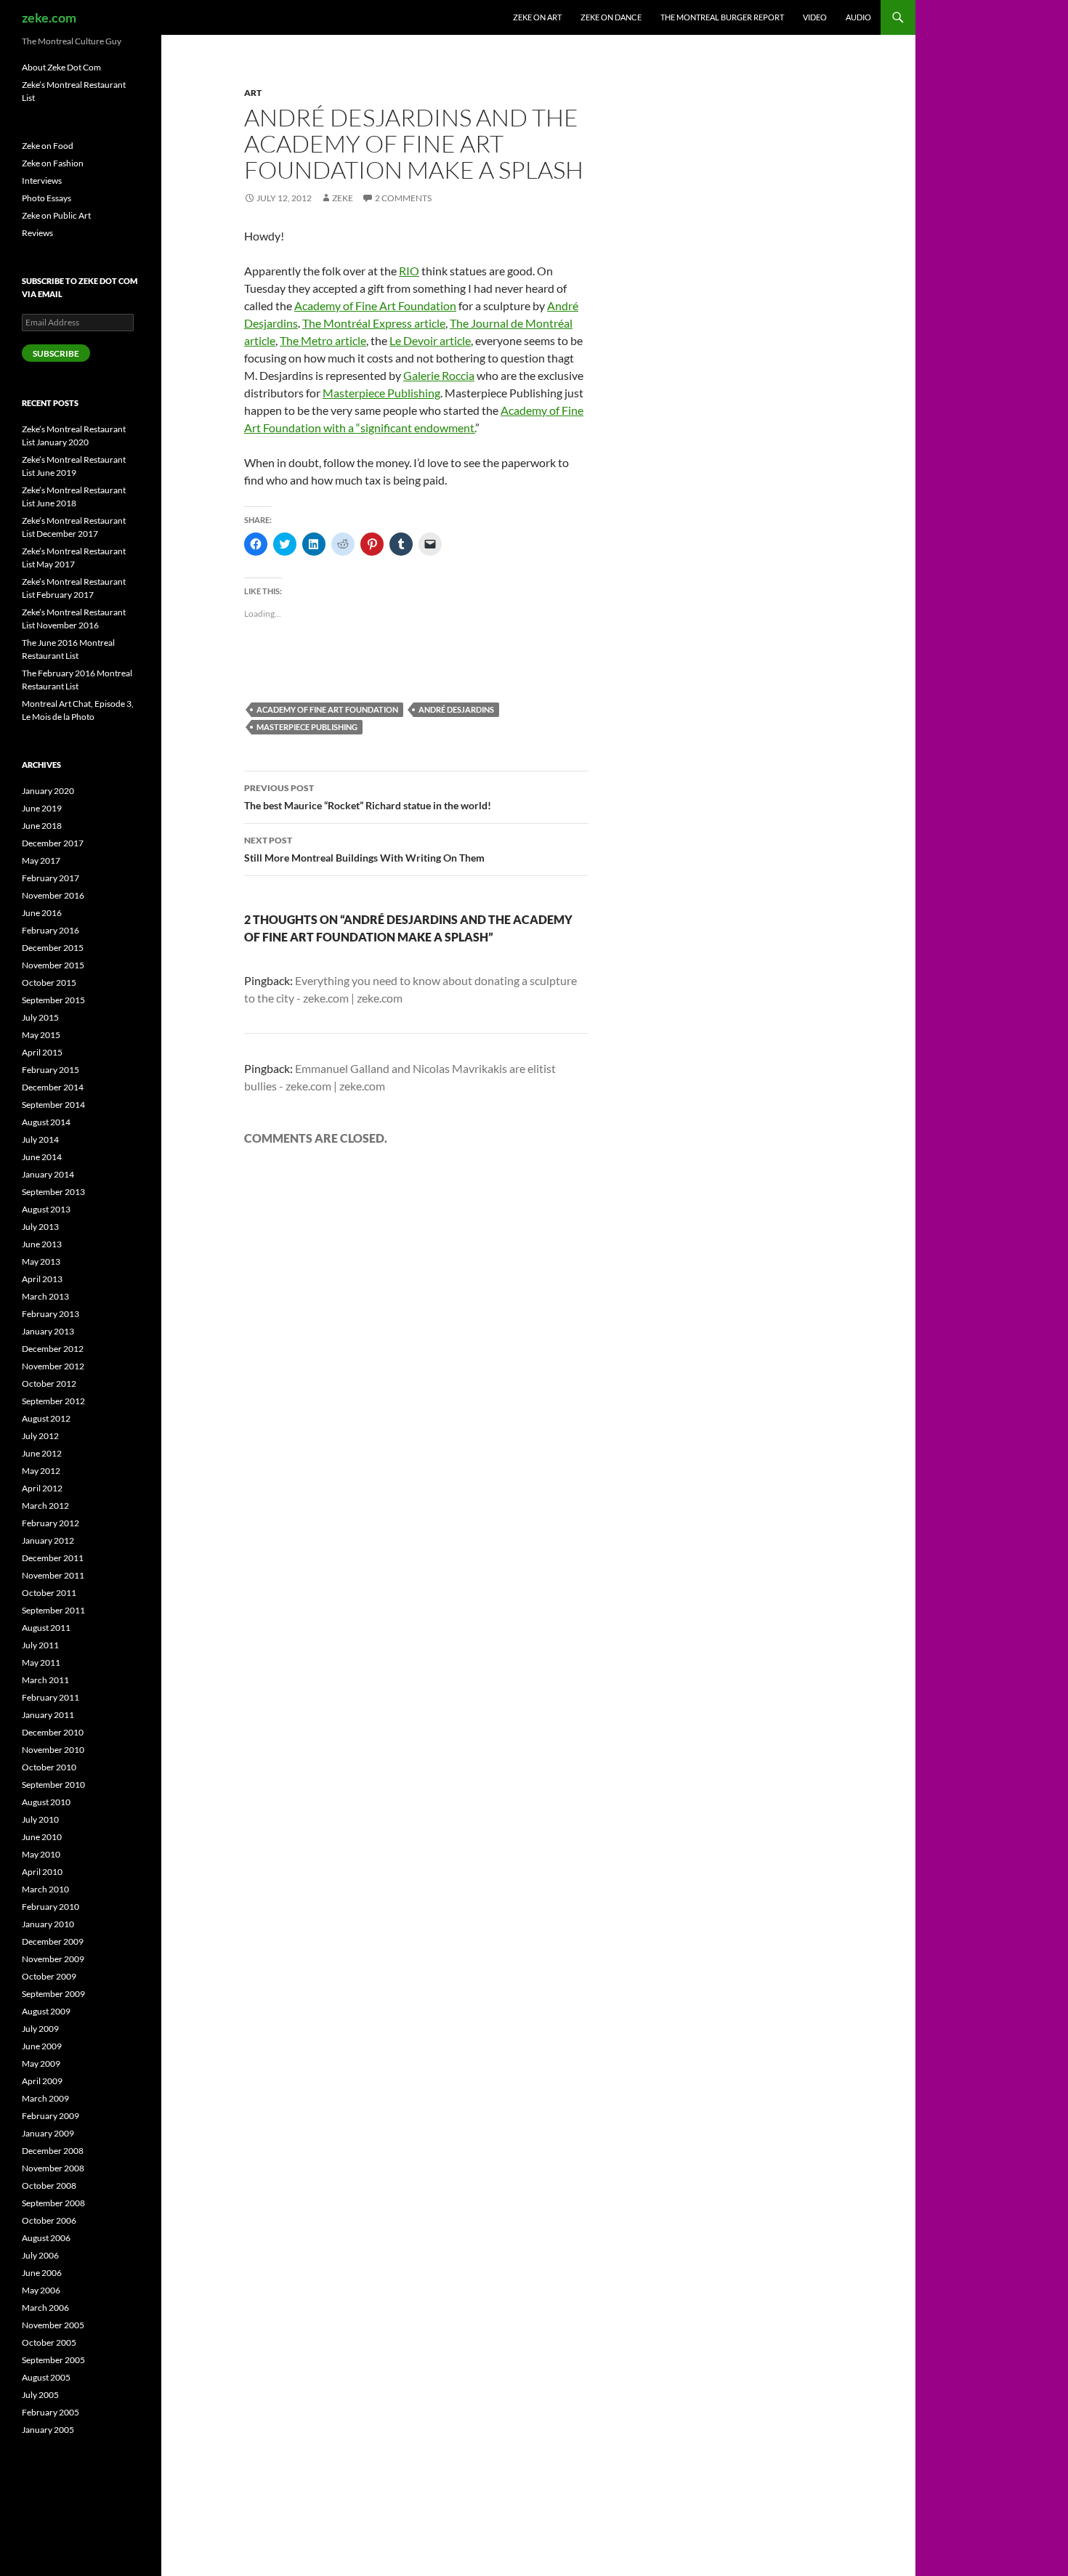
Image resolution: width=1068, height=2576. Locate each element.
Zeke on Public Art (56, 215)
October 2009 (49, 1976)
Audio (858, 17)
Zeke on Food (48, 146)
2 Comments (403, 198)
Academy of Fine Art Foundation (375, 305)
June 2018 (42, 826)
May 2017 (41, 860)
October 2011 (49, 1593)
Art (253, 93)
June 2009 (42, 2046)
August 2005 (46, 2377)
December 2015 (53, 948)
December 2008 (53, 2151)
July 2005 (40, 2395)
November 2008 (53, 2168)
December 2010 (53, 1732)
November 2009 (53, 1959)
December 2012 (53, 1349)
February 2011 (50, 1697)
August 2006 (46, 2238)
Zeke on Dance (611, 17)
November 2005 (53, 2325)
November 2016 (53, 895)
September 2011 (53, 1610)
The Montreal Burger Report (722, 17)
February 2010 (50, 1907)
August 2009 (46, 2011)
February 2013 (50, 1314)
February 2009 (50, 2116)
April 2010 (42, 1872)
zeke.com (49, 17)
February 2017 (50, 878)
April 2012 (42, 1488)
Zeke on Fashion (53, 163)
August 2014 (46, 1122)
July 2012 (40, 1436)
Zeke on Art (537, 17)
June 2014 (42, 1157)
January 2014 (48, 1174)
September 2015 (53, 1000)
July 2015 (40, 1017)
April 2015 (42, 1052)
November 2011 (53, 1575)
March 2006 (45, 2308)
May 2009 (41, 2063)
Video (815, 17)
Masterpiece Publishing (381, 393)
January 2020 (48, 791)
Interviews (42, 181)
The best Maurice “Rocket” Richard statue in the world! (368, 797)
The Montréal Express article (374, 323)
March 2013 (45, 1296)
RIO (409, 271)
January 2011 (48, 1715)
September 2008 (53, 2203)
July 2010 (40, 1819)
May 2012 (41, 1471)
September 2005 (53, 2360)
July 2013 (40, 1227)
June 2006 (42, 2273)
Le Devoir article (430, 340)
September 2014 (53, 1105)
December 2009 (53, 1941)
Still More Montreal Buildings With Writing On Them (364, 849)
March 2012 (45, 1506)
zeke (343, 198)
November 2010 (53, 1750)
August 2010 (46, 1802)
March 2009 (45, 2098)
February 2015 (50, 1070)
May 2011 (41, 1662)
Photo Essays (46, 198)
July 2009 (40, 2029)
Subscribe (56, 353)
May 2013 (41, 1261)
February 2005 (50, 2412)
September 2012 (53, 1401)
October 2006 (49, 2220)
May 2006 (41, 2290)
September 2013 (53, 1192)
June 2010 (42, 1837)
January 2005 (48, 2430)
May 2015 (41, 1035)
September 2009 (53, 1994)
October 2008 (49, 2186)
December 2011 (53, 1558)
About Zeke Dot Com (61, 67)
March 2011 (45, 1680)
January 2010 (48, 1924)
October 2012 (49, 1384)
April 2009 (42, 2081)
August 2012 (46, 1418)
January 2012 (48, 1540)
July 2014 (40, 1139)
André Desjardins (456, 709)
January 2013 (48, 1331)
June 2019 (42, 808)
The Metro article (323, 340)
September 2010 (53, 1785)
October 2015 (49, 983)
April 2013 (42, 1279)
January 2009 (48, 2133)
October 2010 (49, 1767)
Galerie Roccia (439, 375)
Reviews (37, 233)
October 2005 (49, 2342)
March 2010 (45, 1889)
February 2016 (50, 930)
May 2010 (41, 1854)
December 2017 (53, 843)
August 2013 (46, 1209)
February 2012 (50, 1523)
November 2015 (53, 965)
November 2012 (53, 1366)
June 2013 (42, 1244)
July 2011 (40, 1645)
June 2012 (42, 1453)
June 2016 (42, 913)
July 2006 (40, 2255)
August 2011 (46, 1628)
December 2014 (53, 1087)
